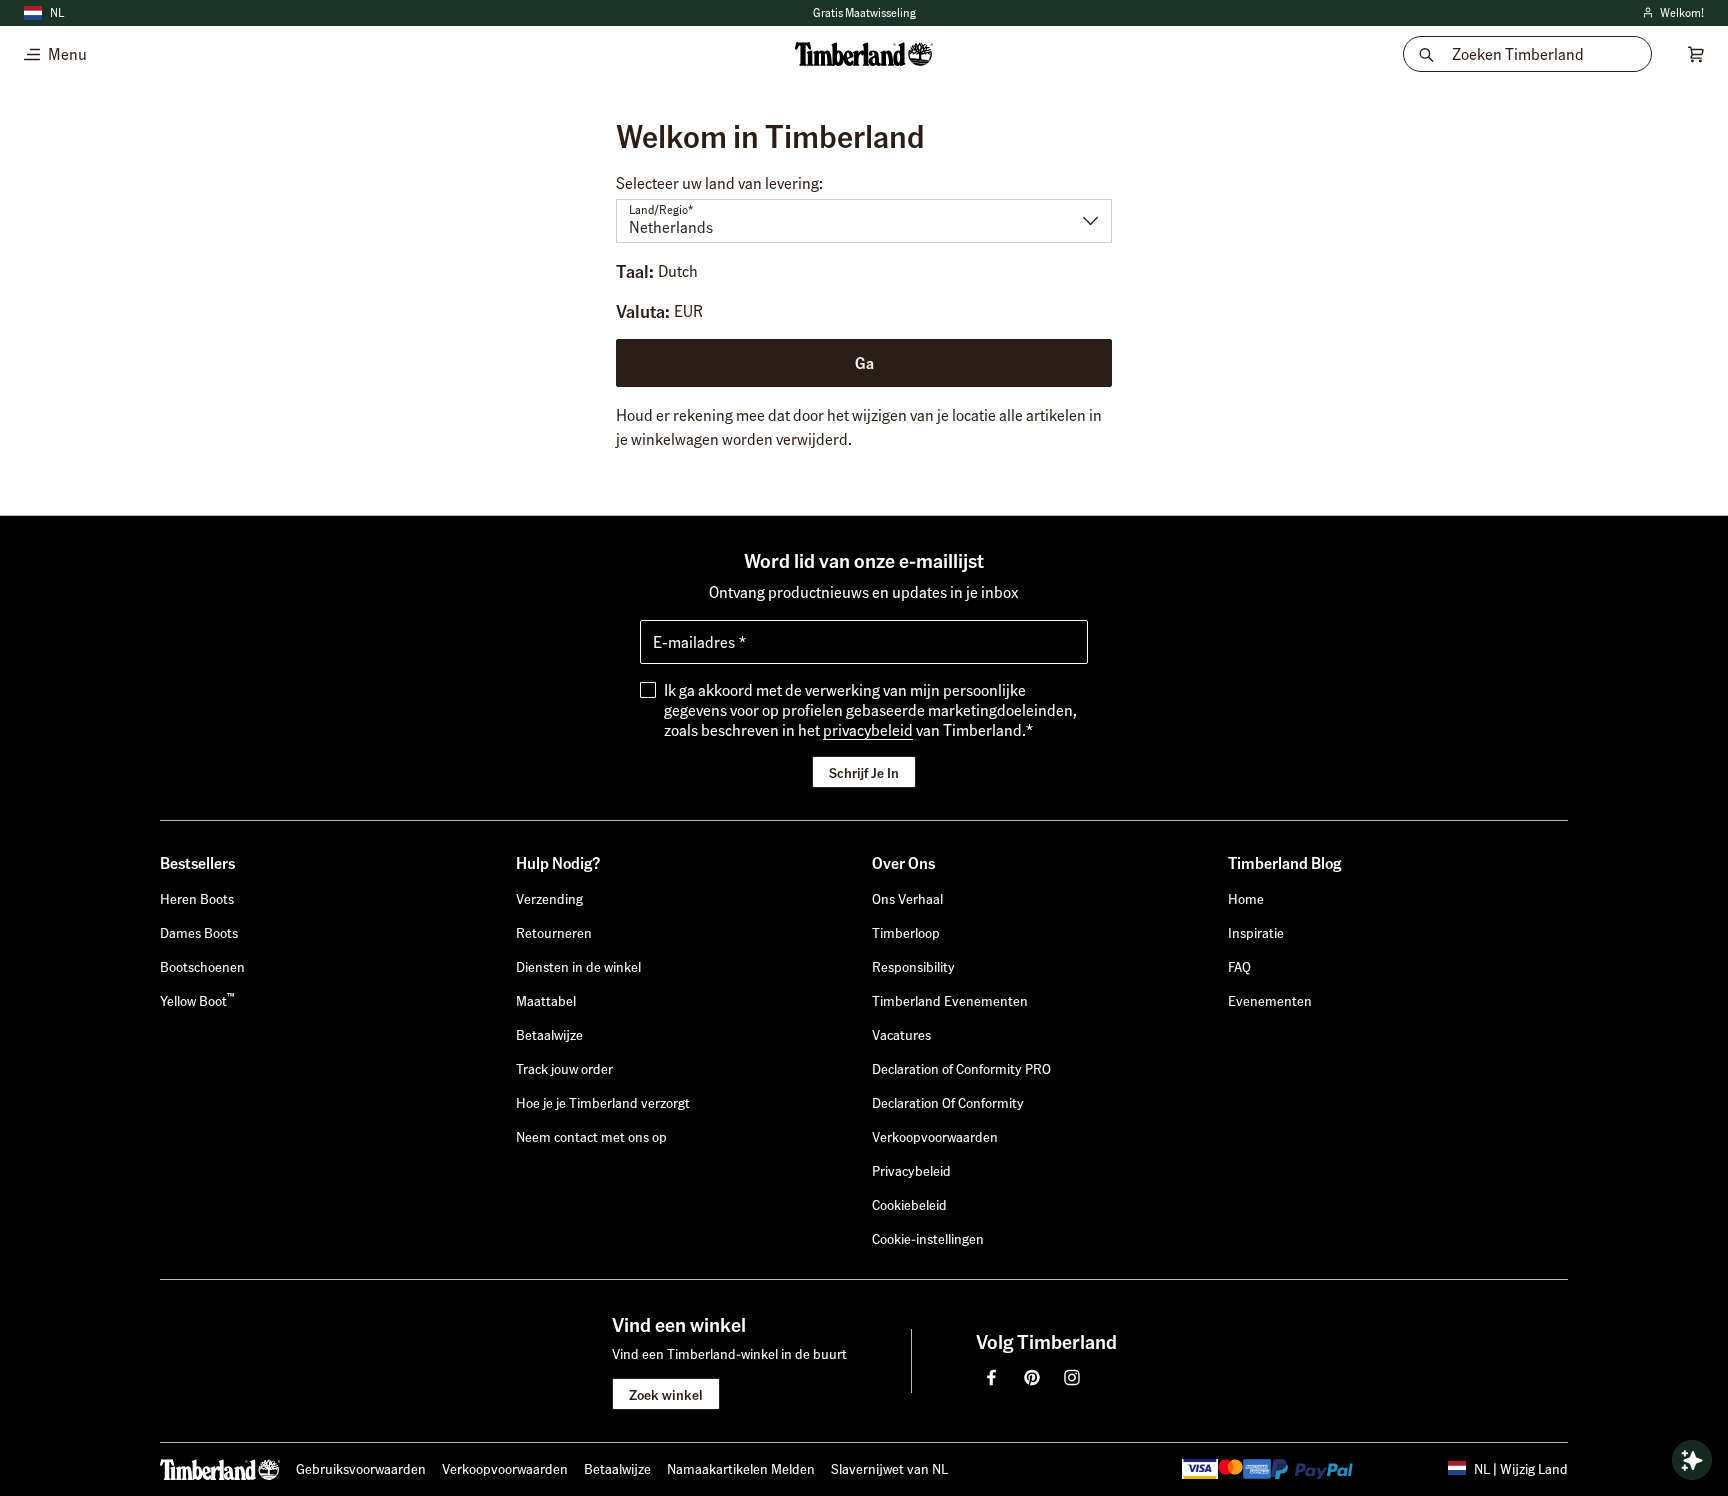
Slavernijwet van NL (889, 1468)
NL (57, 12)
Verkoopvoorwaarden (505, 1468)
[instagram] (1072, 1377)
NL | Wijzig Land (1521, 1468)
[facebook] (992, 1377)
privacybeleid (868, 729)
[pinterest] (1032, 1377)
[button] (928, 1238)
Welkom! (1672, 13)
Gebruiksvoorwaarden (361, 1468)
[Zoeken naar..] (1692, 1460)
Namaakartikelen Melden (741, 1468)
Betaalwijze (617, 1468)
